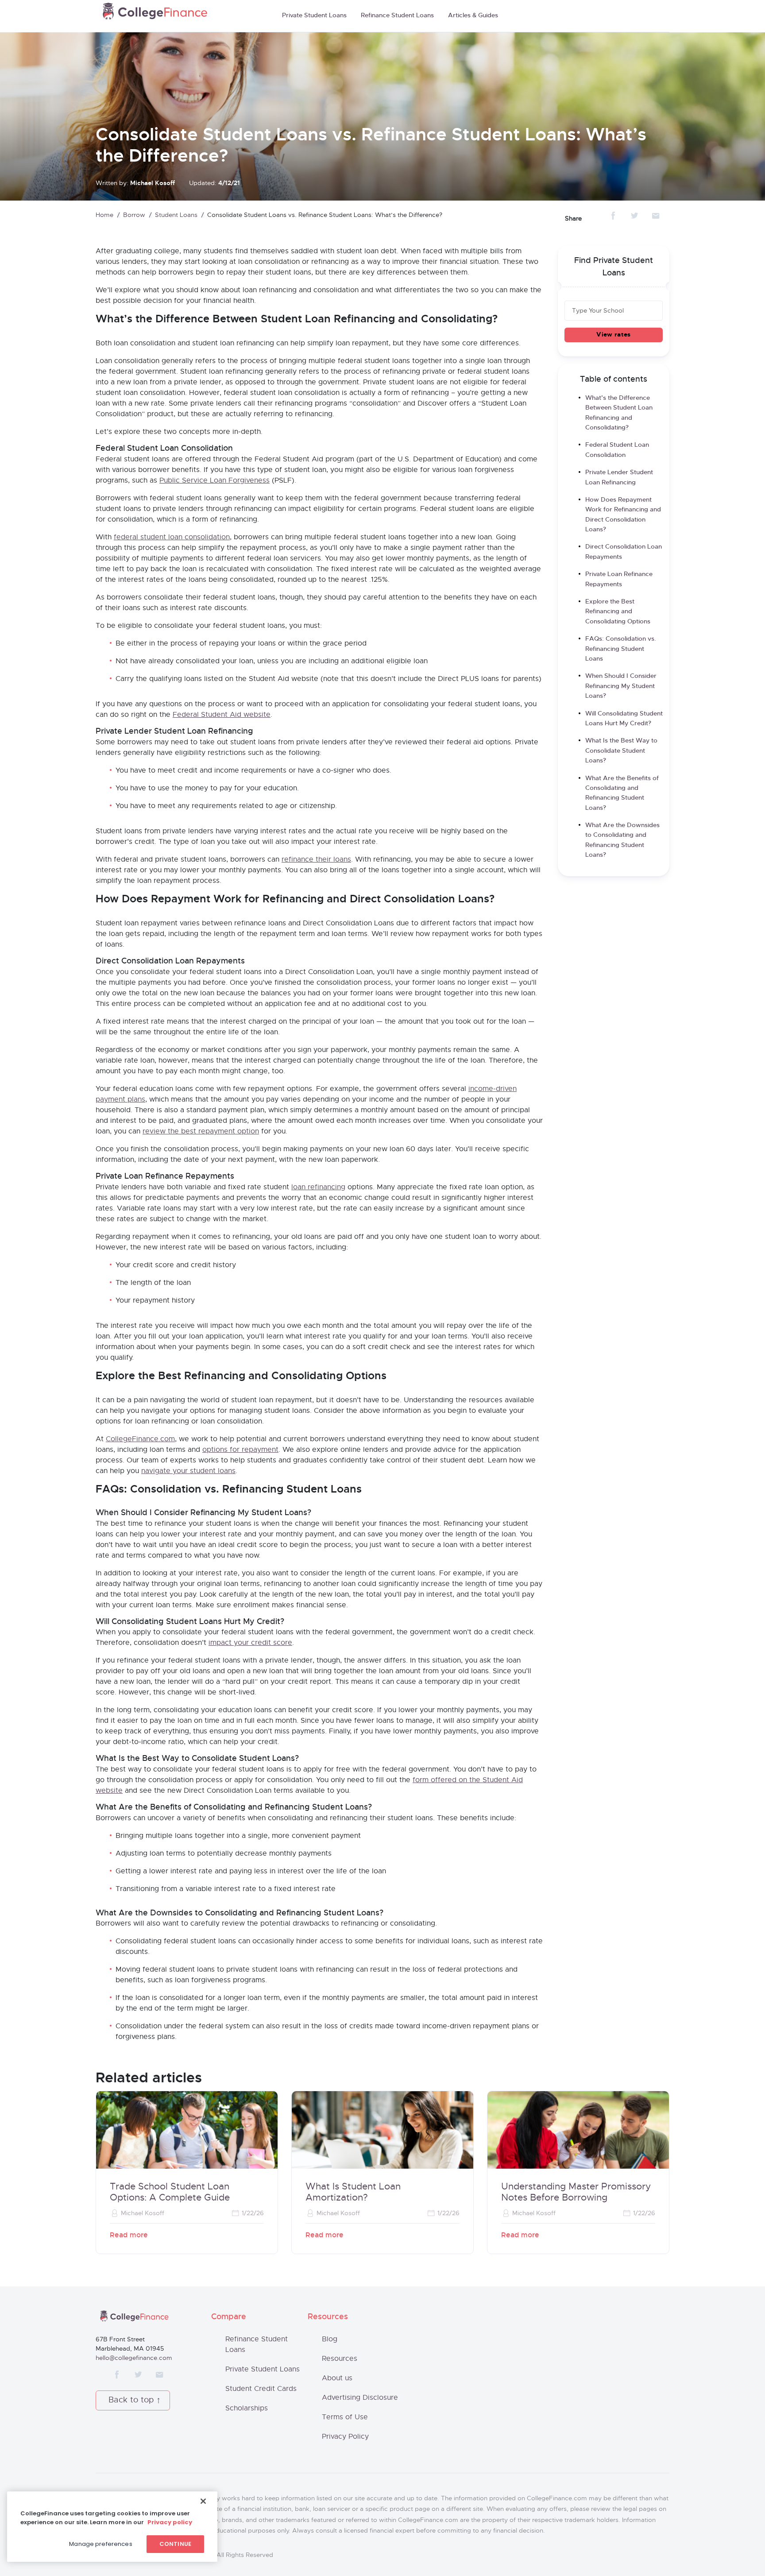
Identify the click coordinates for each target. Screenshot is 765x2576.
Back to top (131, 2400)
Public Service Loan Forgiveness (214, 480)
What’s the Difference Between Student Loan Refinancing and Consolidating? (619, 413)
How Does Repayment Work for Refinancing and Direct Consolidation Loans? (623, 515)
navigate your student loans (188, 1471)
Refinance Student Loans (397, 15)
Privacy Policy (345, 2437)
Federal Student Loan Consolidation (617, 450)
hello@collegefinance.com (134, 2358)
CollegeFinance (155, 14)
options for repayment (240, 1450)
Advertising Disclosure (360, 2398)
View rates (613, 335)
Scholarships (247, 2408)
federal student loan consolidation (172, 537)
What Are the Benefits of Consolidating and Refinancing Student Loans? (622, 793)
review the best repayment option (201, 1131)
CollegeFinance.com (140, 1439)
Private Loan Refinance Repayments (619, 579)
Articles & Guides (473, 15)
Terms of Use (345, 2417)
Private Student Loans (314, 15)
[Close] (203, 2501)
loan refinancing (318, 1187)
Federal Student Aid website (222, 715)
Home (104, 215)
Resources (340, 2359)
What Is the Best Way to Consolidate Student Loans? (621, 751)
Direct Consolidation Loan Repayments (624, 552)
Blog (330, 2339)
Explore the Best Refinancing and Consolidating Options (618, 612)
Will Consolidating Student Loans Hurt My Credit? (624, 719)
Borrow (134, 215)
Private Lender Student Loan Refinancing (619, 477)
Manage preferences (100, 2544)
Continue (175, 2544)
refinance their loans (316, 859)
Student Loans (176, 215)
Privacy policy (170, 2522)
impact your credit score (250, 1643)
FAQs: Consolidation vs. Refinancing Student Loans (621, 649)
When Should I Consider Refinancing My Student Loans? (621, 686)
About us (337, 2378)
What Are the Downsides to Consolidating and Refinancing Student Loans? (622, 840)
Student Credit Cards (261, 2389)
